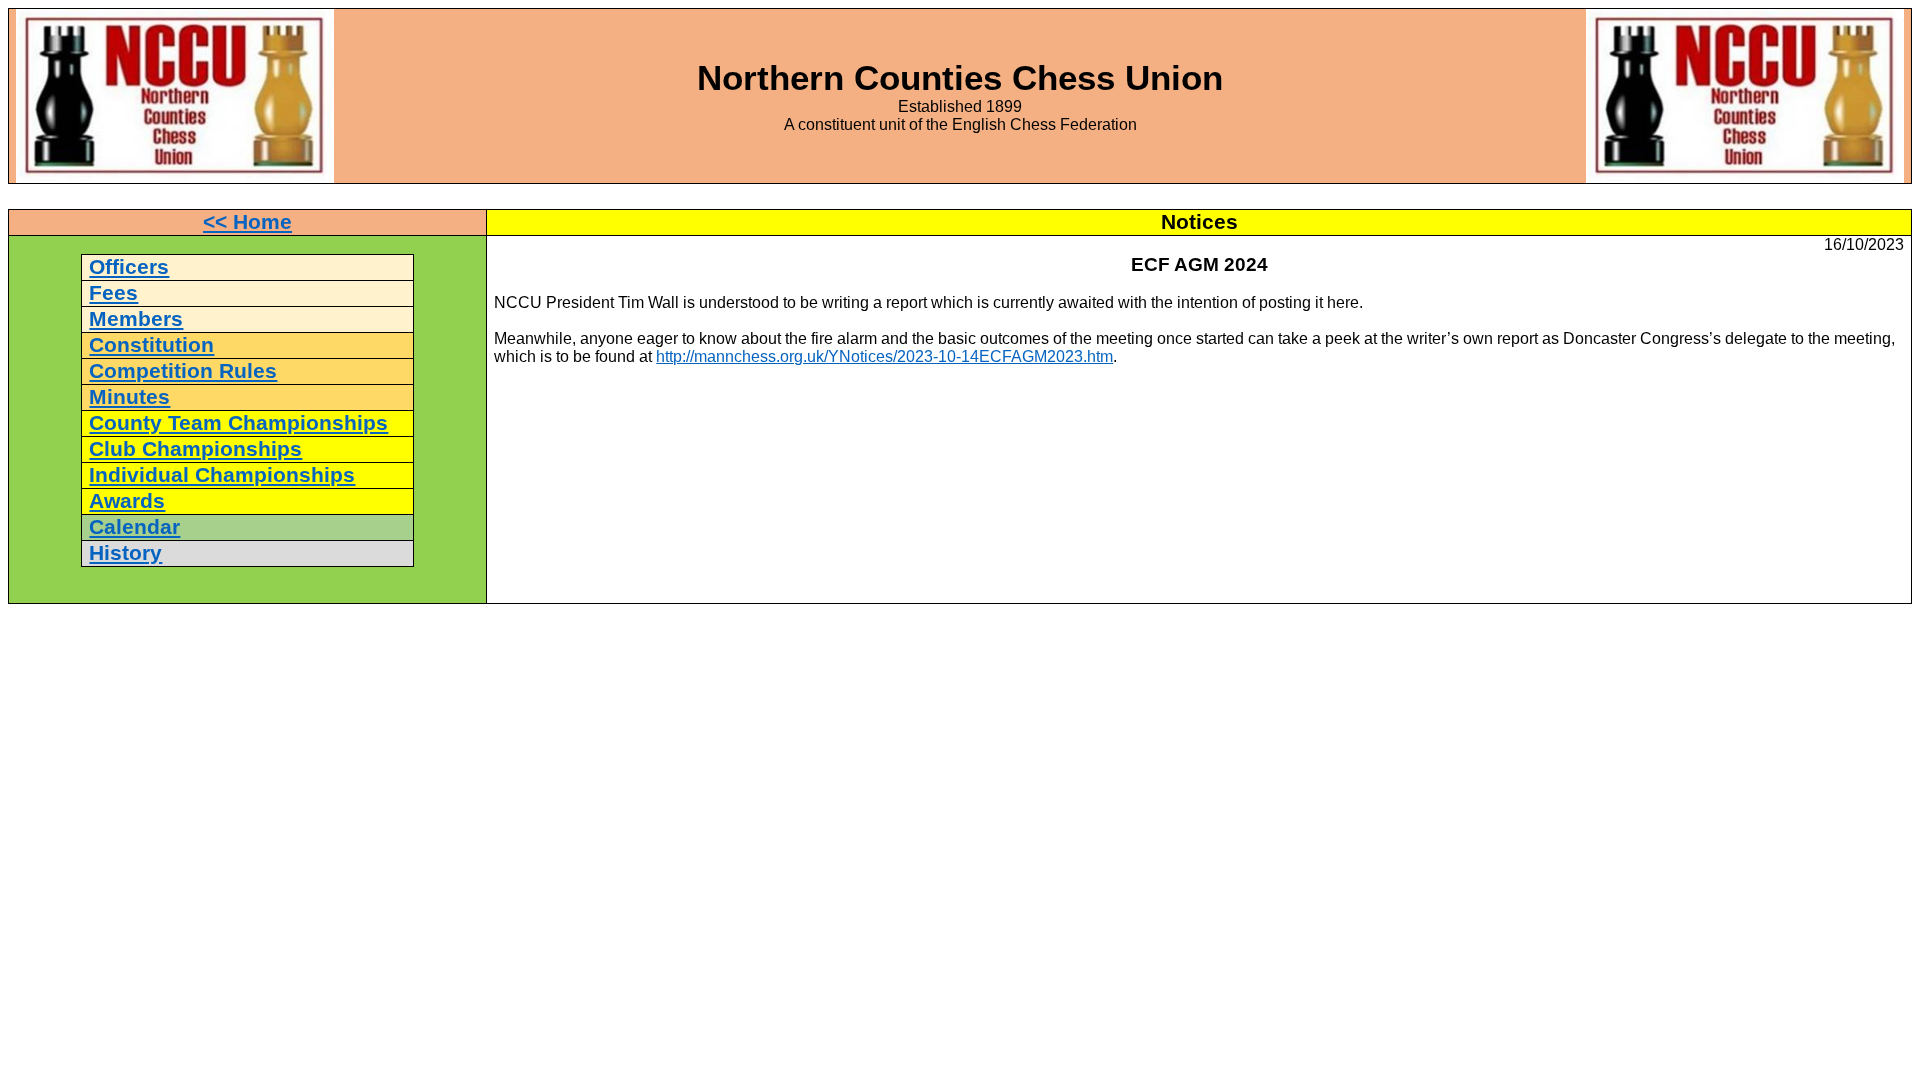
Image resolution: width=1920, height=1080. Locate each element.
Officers (129, 267)
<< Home (247, 222)
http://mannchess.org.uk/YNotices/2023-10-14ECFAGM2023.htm (884, 356)
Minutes (129, 397)
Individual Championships (222, 475)
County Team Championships (238, 423)
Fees (113, 293)
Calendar (134, 527)
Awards (127, 501)
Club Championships (195, 449)
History (125, 553)
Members (136, 319)
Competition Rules (183, 371)
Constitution (151, 345)
